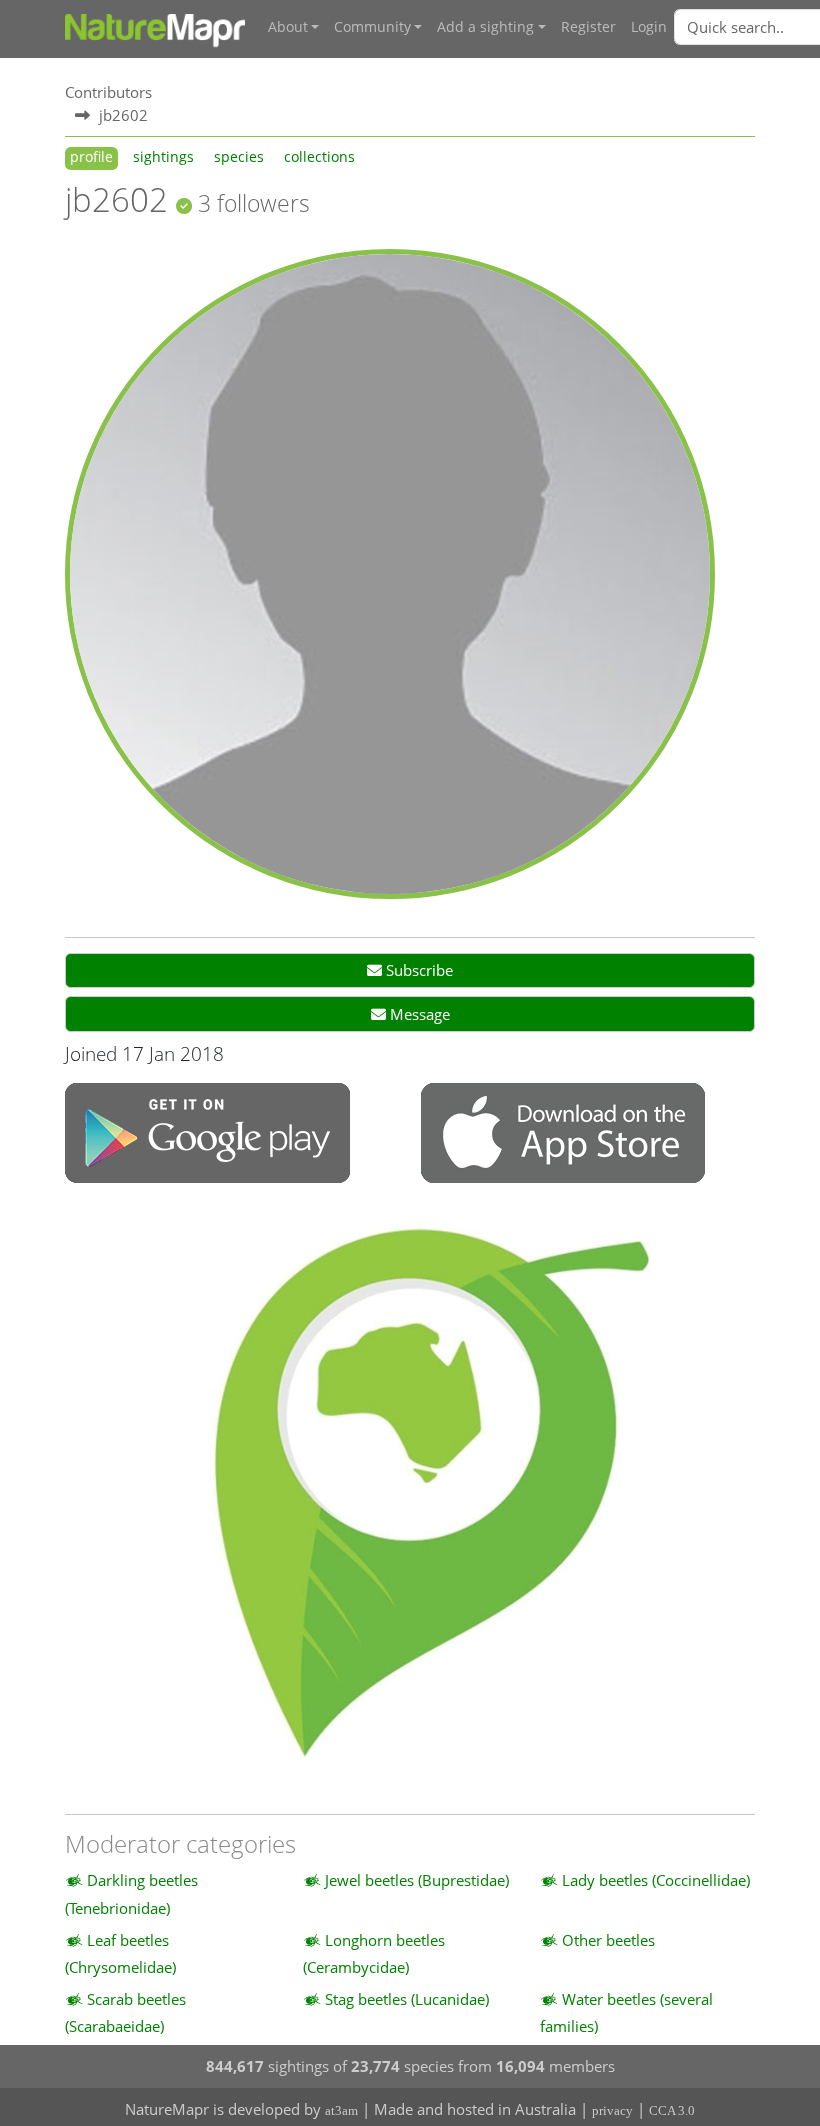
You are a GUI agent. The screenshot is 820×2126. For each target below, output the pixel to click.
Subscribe (417, 970)
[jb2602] (390, 572)
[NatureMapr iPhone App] (563, 1135)
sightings (163, 157)
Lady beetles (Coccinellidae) (656, 1880)
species (239, 157)
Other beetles (608, 1940)
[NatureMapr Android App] (207, 1135)
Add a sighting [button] (485, 27)
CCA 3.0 (672, 2110)
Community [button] (372, 27)
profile (91, 157)
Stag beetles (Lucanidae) (407, 1999)
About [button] (288, 27)
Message (418, 1014)
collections (319, 157)
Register (588, 27)
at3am (341, 2110)
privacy (612, 2110)
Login (649, 27)
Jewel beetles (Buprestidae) (417, 1880)
